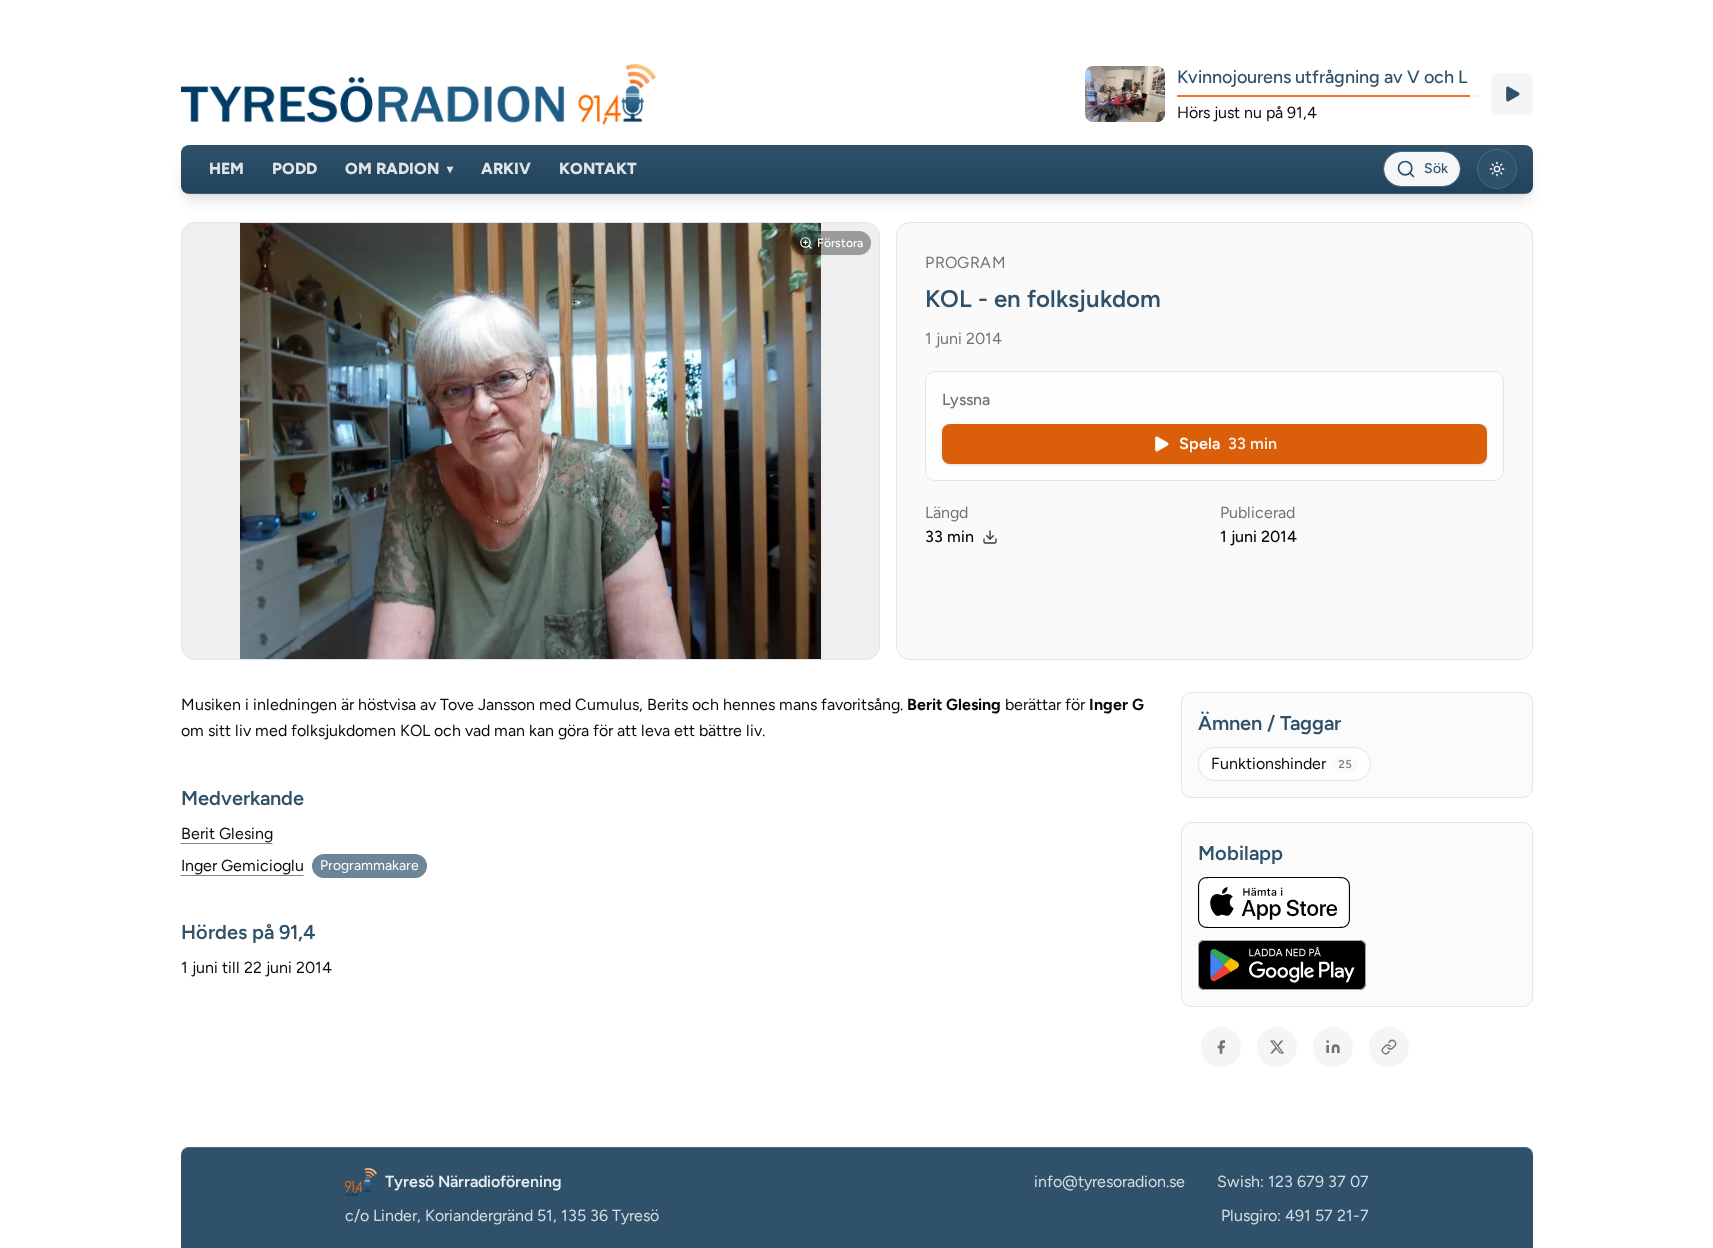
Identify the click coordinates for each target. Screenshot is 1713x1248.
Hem (226, 168)
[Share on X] (1277, 1047)
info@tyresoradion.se (1109, 1181)
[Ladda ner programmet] (990, 537)
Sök (1436, 168)
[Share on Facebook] (1221, 1047)
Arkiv (506, 168)
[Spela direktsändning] (1512, 94)
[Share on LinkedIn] (1333, 1047)
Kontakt (598, 168)
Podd (294, 168)
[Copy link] (1389, 1047)
